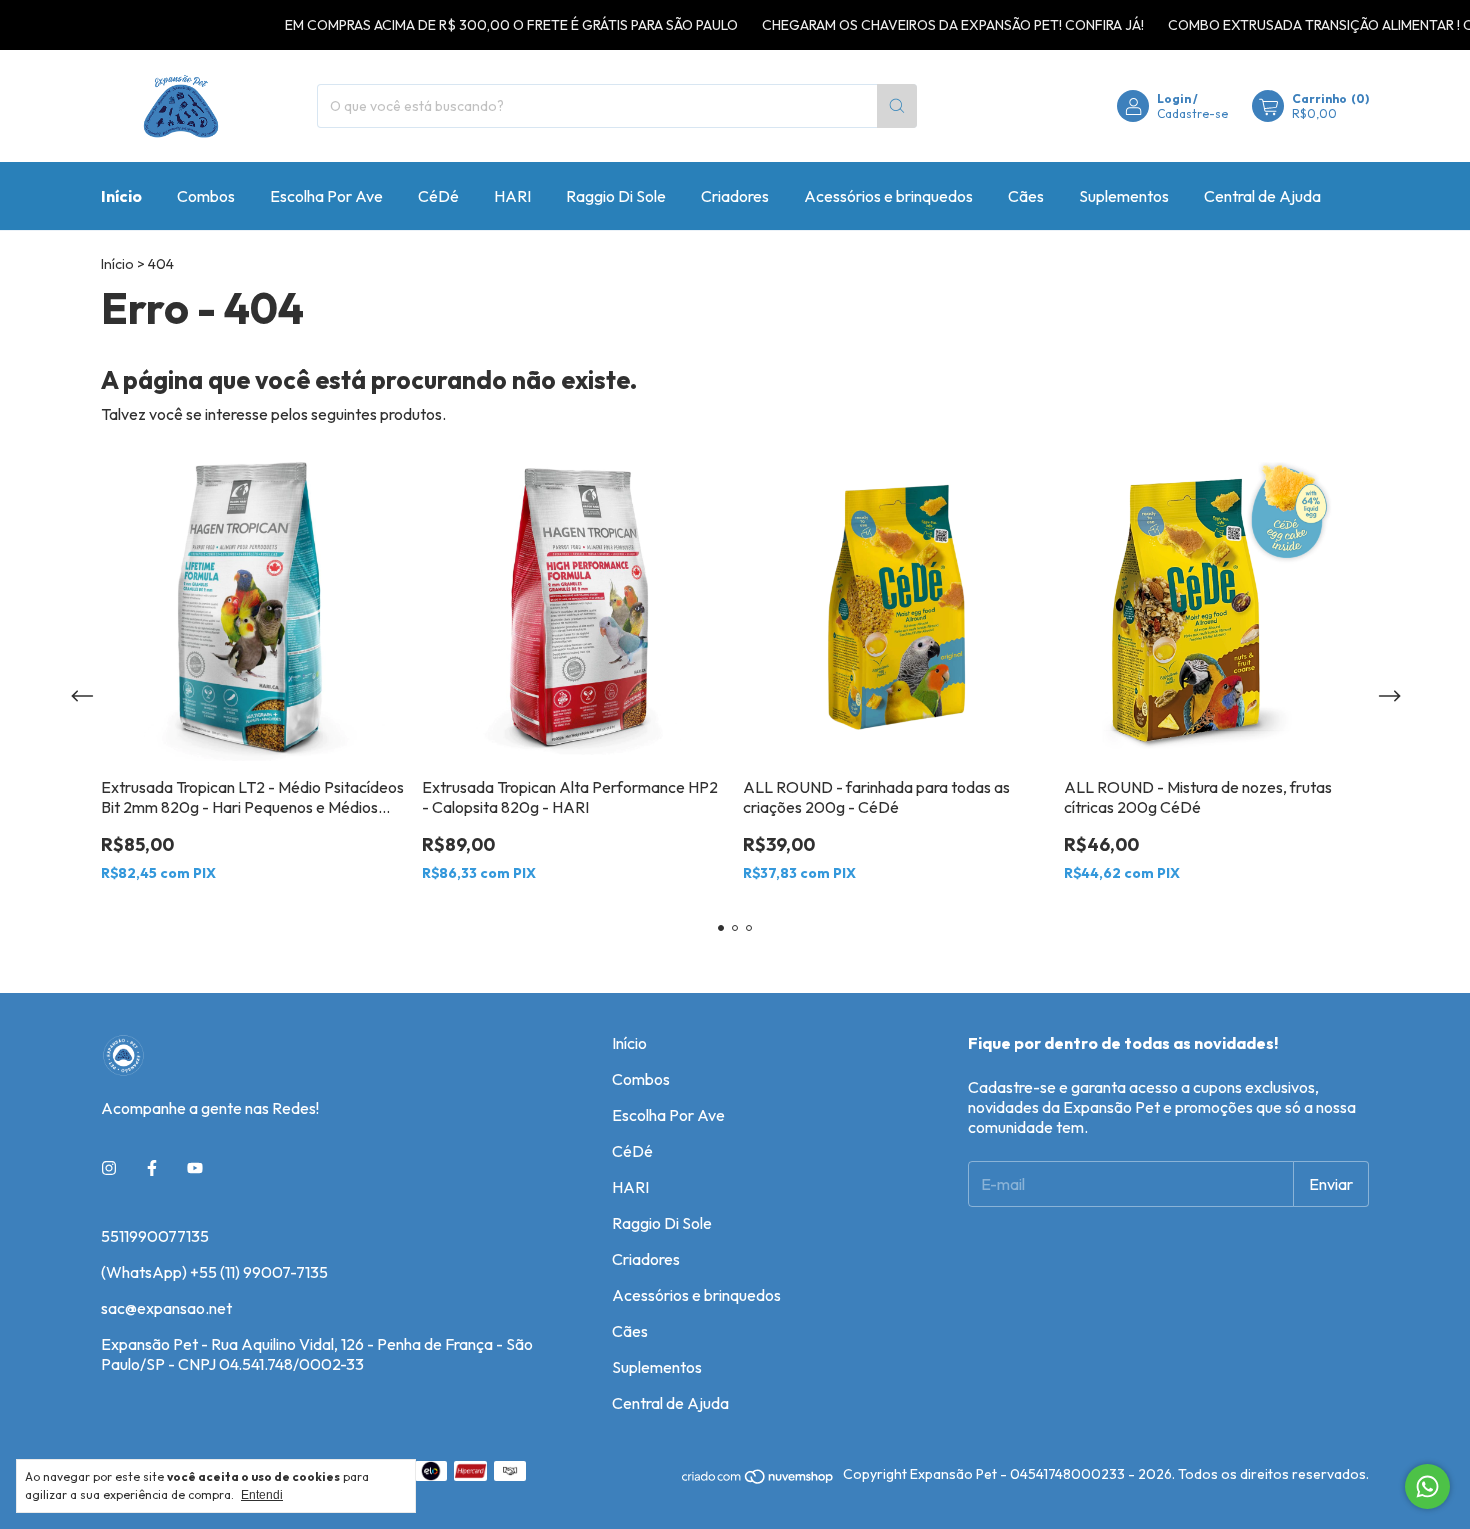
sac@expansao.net (166, 1308)
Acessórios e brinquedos (888, 196)
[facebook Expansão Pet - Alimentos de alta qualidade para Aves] (152, 1168)
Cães (1026, 196)
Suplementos (1124, 196)
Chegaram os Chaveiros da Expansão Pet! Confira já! (930, 25)
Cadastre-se (1192, 113)
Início (121, 196)
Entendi (262, 1495)
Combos (206, 196)
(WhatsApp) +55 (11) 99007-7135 (214, 1272)
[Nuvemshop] (758, 1480)
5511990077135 (155, 1236)
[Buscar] (897, 106)
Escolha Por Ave (326, 196)
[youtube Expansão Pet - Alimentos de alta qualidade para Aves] (195, 1168)
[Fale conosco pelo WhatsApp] (1427, 1486)
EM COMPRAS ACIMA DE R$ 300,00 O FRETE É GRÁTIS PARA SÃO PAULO (488, 25)
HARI (512, 196)
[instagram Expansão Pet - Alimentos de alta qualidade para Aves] (109, 1168)
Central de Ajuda (1262, 196)
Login (1174, 98)
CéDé (438, 196)
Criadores (735, 196)
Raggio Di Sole (616, 196)
